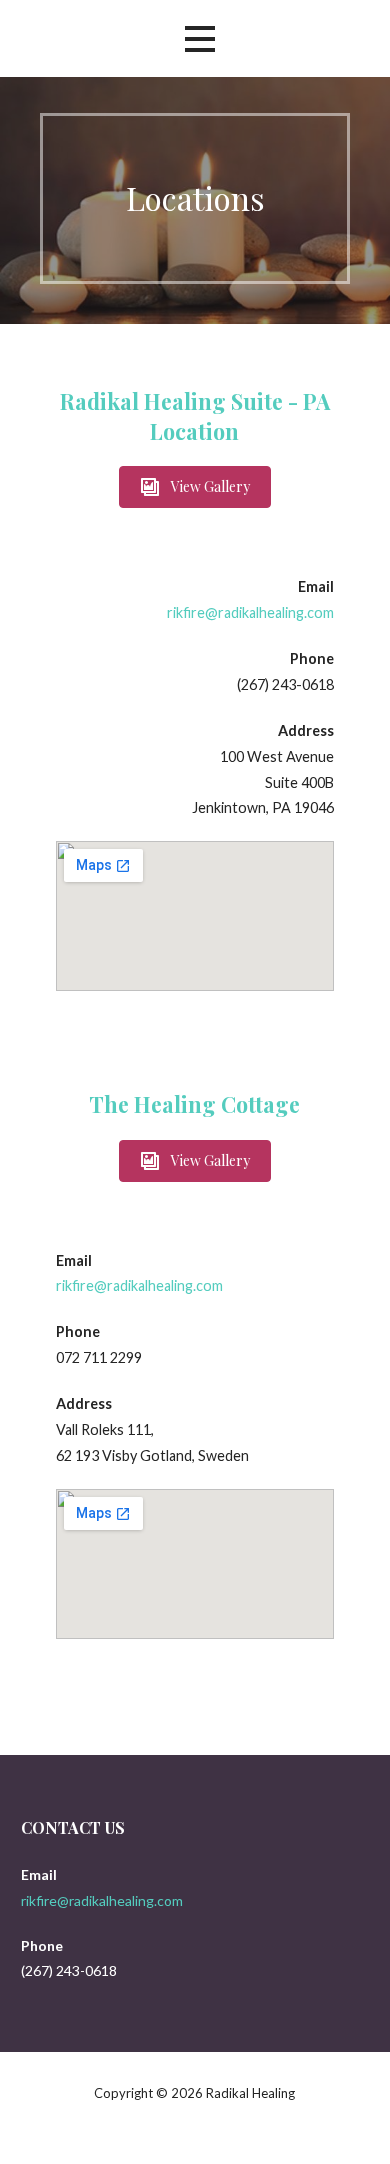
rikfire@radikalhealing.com (250, 612)
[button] (195, 487)
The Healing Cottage (194, 1104)
